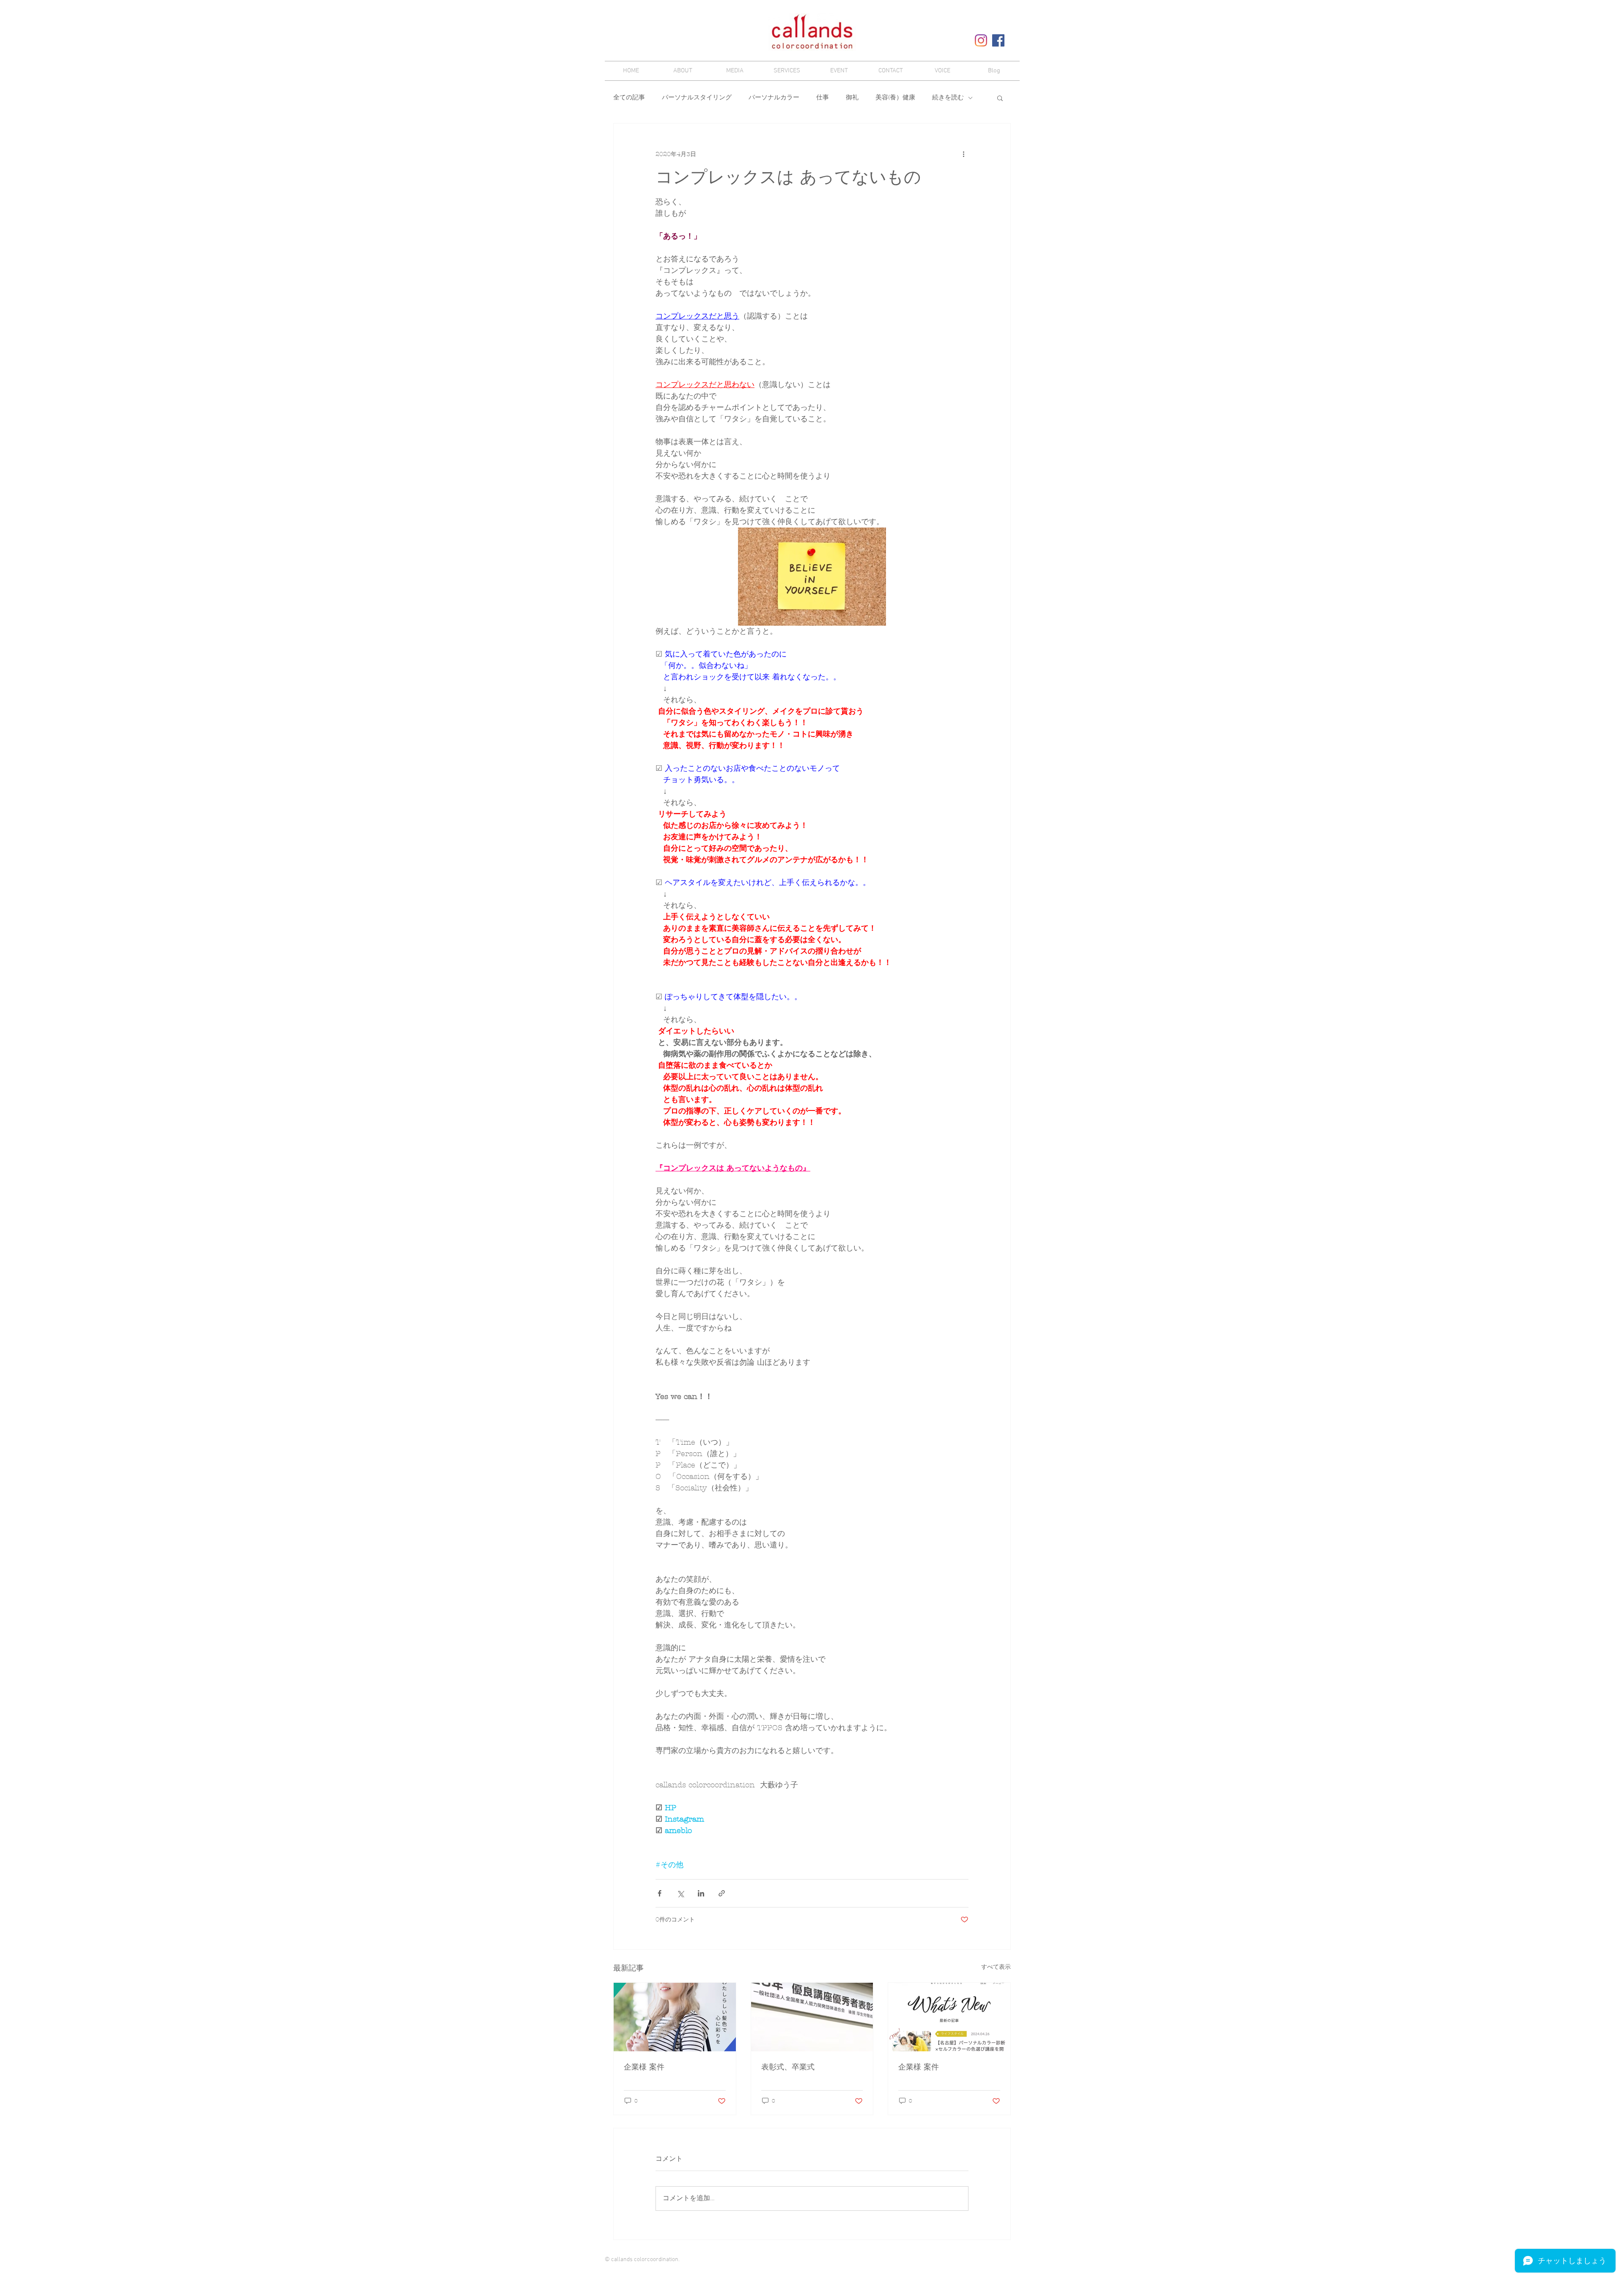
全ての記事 (629, 98)
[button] (1000, 98)
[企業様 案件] (675, 2017)
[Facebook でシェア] (660, 1893)
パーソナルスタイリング (697, 98)
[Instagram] (981, 40)
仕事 (823, 98)
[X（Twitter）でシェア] (680, 1893)
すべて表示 (996, 1967)
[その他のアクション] (963, 154)
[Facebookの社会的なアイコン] (998, 40)
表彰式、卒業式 (788, 2067)
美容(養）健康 (895, 98)
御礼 (852, 98)
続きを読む (948, 98)
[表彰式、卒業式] (812, 2017)
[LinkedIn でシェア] (701, 1893)
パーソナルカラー (774, 98)
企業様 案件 (644, 2067)
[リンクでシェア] (722, 1893)
